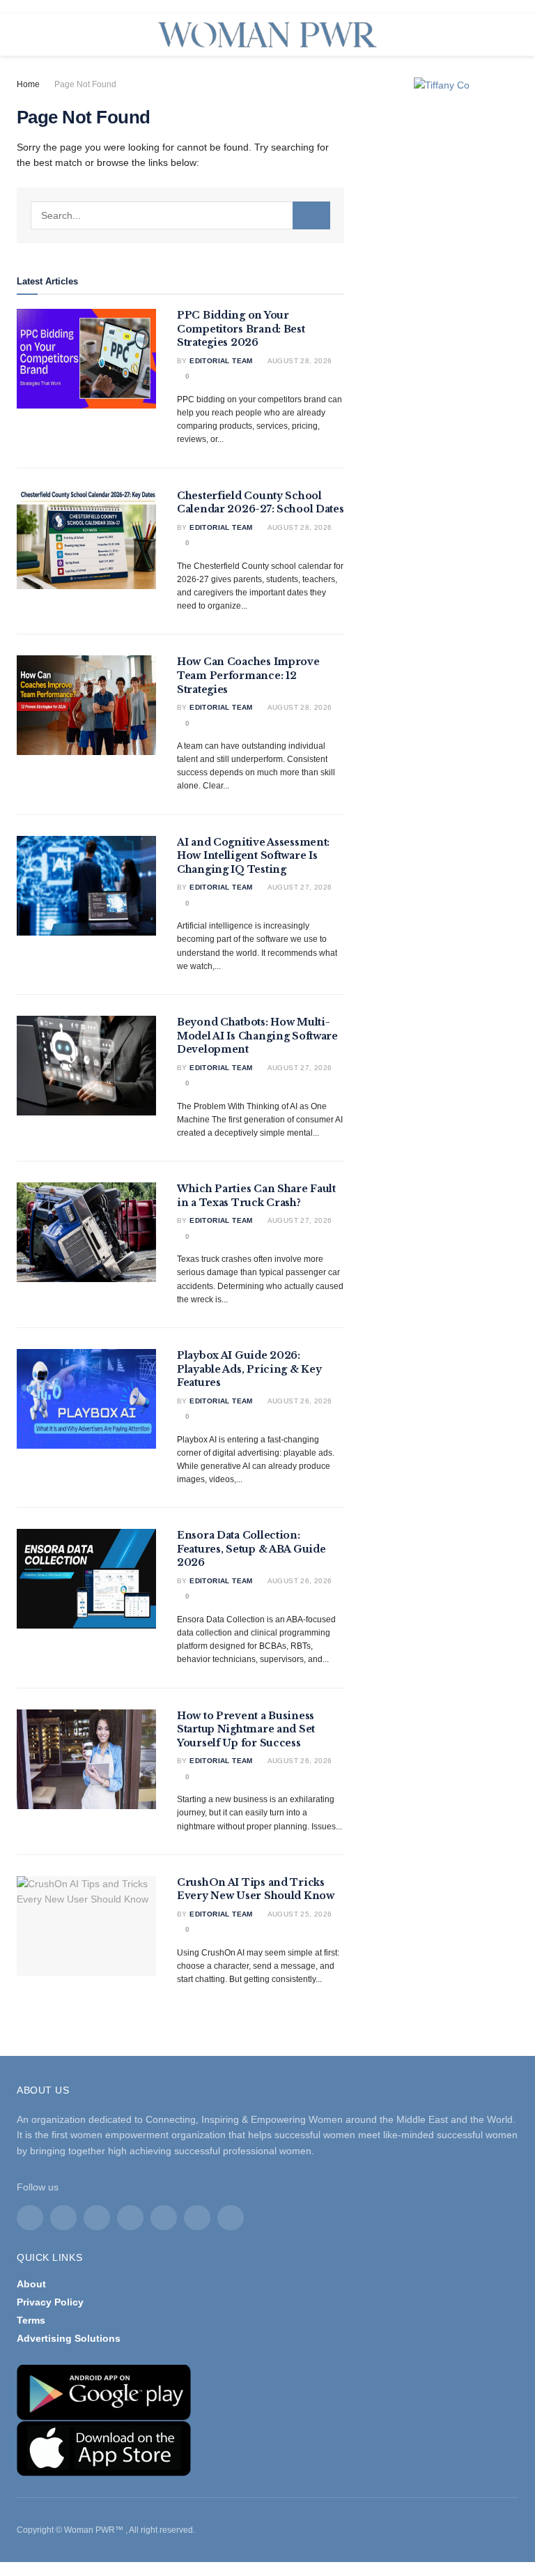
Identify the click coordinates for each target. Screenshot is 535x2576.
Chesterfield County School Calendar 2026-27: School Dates (261, 503)
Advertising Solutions (69, 2338)
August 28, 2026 (298, 361)
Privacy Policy (50, 2302)
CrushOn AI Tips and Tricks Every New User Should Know (256, 1889)
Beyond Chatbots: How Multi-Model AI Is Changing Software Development (257, 1036)
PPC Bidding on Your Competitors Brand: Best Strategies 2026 (241, 329)
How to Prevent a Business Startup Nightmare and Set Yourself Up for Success (246, 1729)
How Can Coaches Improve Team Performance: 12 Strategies (248, 675)
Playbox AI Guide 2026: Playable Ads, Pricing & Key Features (249, 1369)
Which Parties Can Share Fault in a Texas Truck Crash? (256, 1196)
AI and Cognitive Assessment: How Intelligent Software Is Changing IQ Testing (253, 856)
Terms (31, 2320)
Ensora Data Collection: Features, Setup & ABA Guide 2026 (251, 1549)
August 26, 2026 (298, 1401)
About (31, 2284)
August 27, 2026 (298, 887)
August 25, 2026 (298, 1914)
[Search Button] (311, 215)
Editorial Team (221, 361)
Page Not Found (85, 84)
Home (28, 84)
